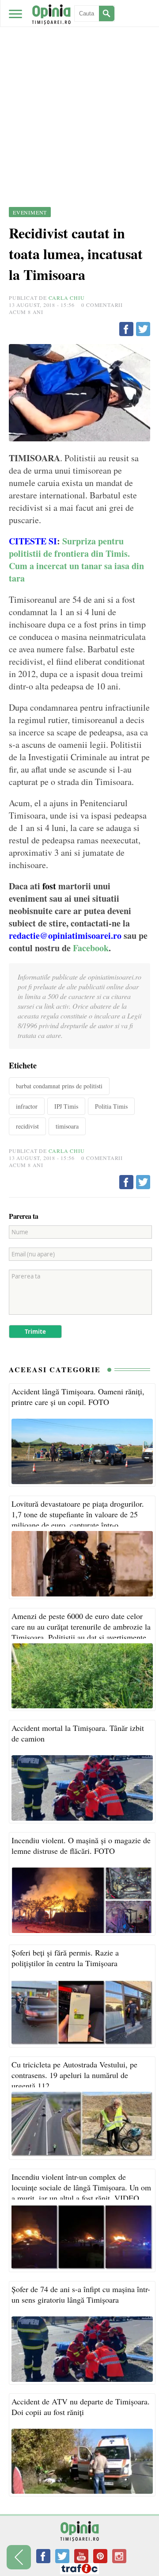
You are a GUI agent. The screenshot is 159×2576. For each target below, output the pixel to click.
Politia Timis (111, 1106)
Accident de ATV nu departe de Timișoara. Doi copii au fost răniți (81, 2407)
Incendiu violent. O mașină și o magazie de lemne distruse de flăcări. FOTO (81, 1845)
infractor (27, 1106)
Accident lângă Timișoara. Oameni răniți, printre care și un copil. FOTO (78, 1397)
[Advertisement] (79, 84)
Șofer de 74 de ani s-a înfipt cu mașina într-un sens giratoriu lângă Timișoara (81, 2294)
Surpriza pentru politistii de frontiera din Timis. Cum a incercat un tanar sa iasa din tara (76, 560)
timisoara (67, 1126)
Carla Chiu (67, 298)
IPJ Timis (66, 1106)
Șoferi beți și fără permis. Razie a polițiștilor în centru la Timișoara (65, 1958)
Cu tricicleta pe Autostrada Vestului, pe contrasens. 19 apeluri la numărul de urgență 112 (74, 2075)
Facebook (91, 948)
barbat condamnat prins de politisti (59, 1086)
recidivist (27, 1126)
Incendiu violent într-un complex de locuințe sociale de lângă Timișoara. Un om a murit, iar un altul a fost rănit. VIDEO (81, 2187)
